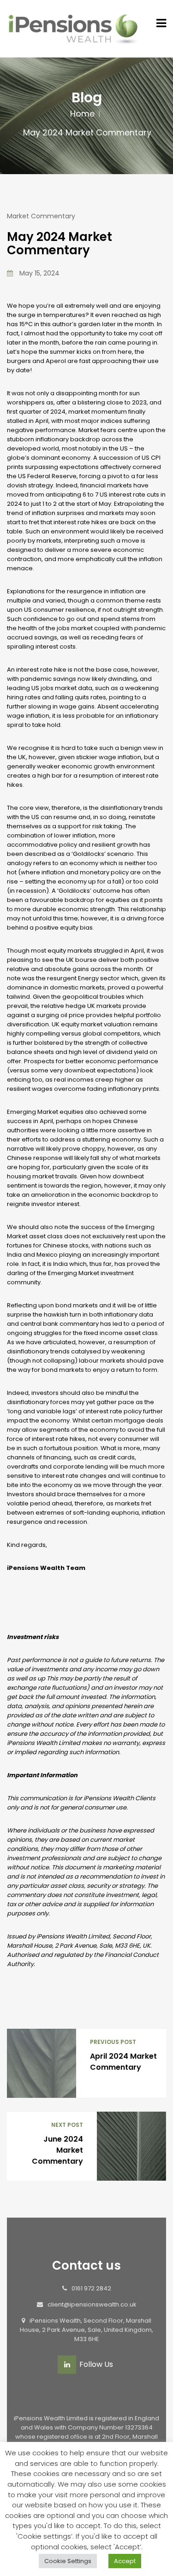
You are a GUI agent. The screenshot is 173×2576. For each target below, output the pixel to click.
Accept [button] (125, 2561)
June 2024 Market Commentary (57, 2150)
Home (82, 114)
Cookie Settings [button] (68, 2561)
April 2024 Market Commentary (123, 2062)
